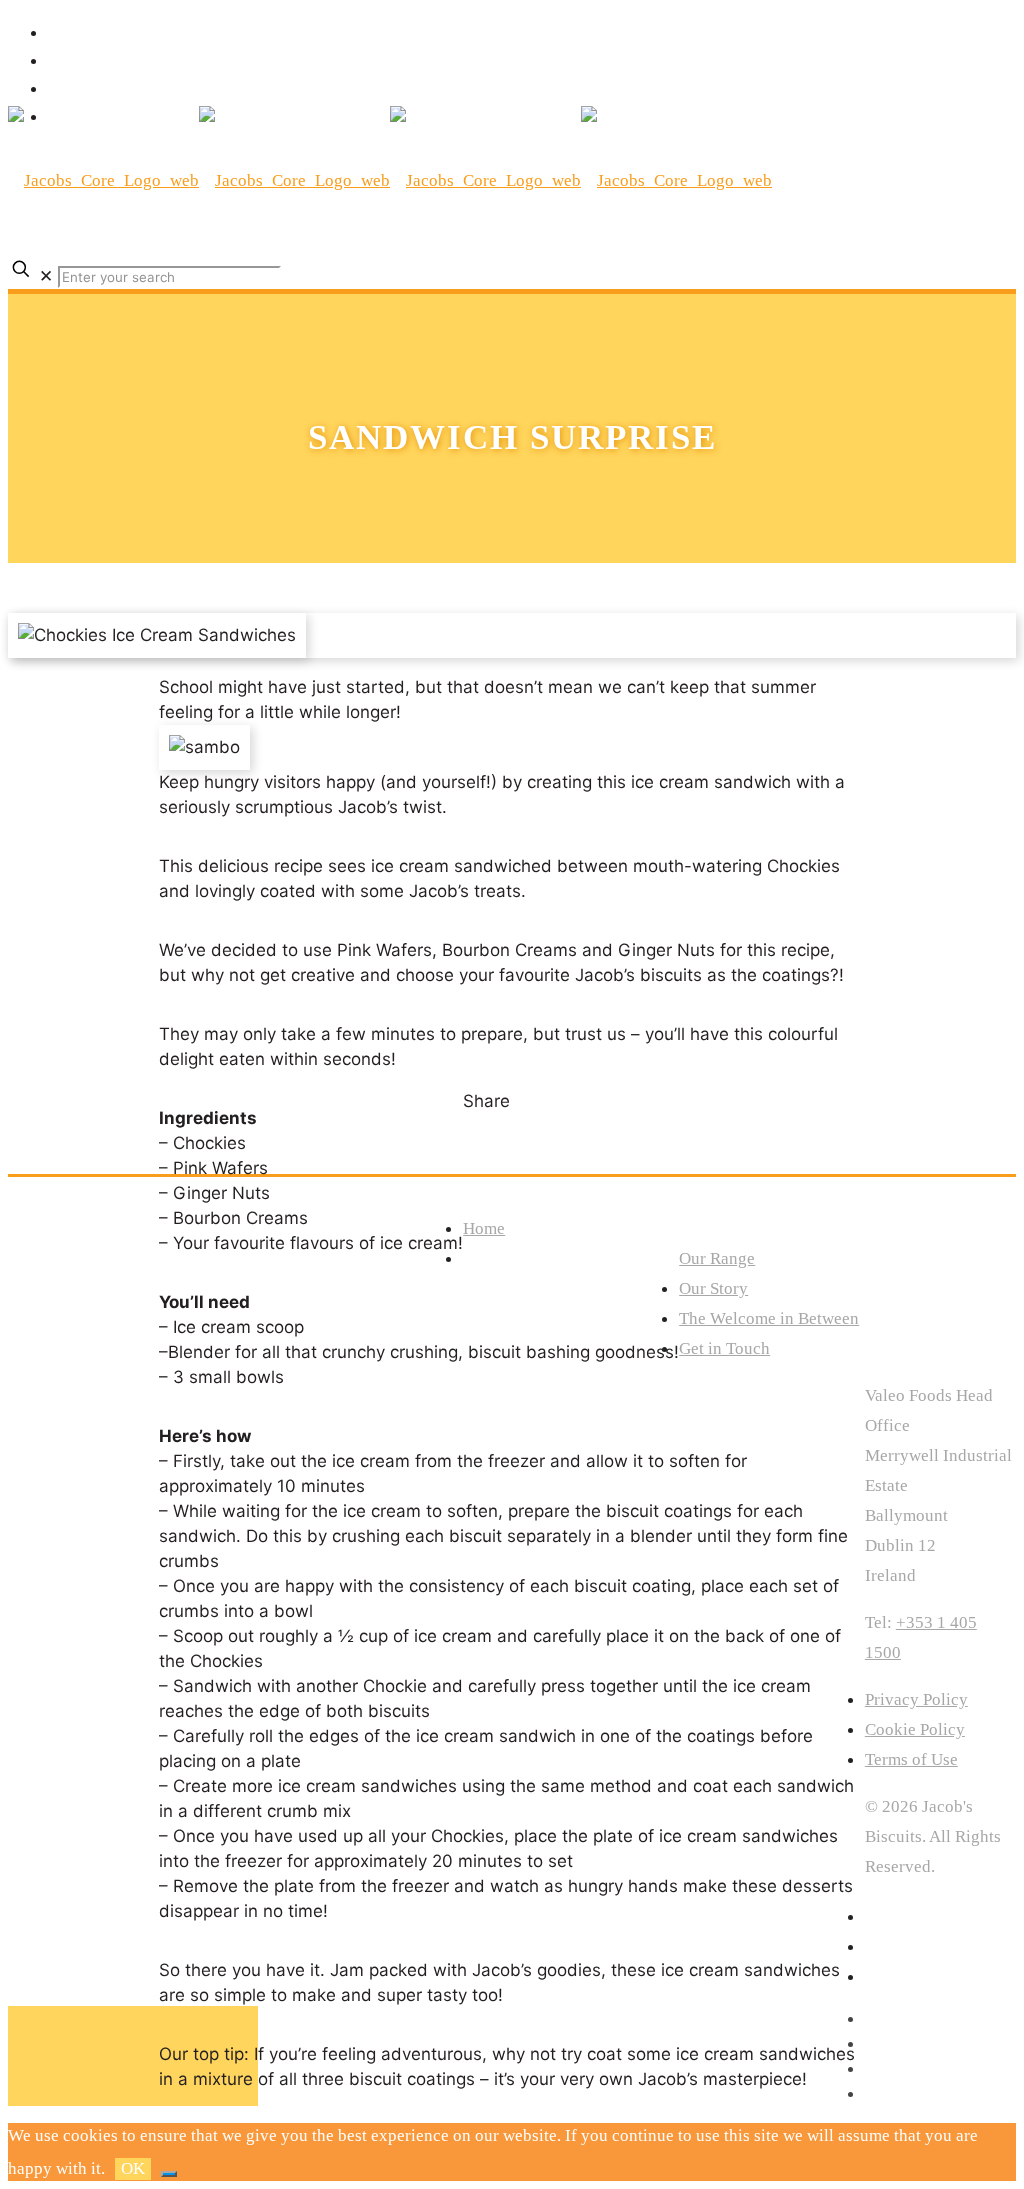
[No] (169, 2174)
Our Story (713, 1288)
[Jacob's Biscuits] (390, 180)
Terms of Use (911, 1759)
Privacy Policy (916, 1699)
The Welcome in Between (769, 1318)
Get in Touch (724, 1348)
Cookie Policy (915, 1729)
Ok (133, 2168)
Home (484, 1228)
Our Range (717, 1258)
